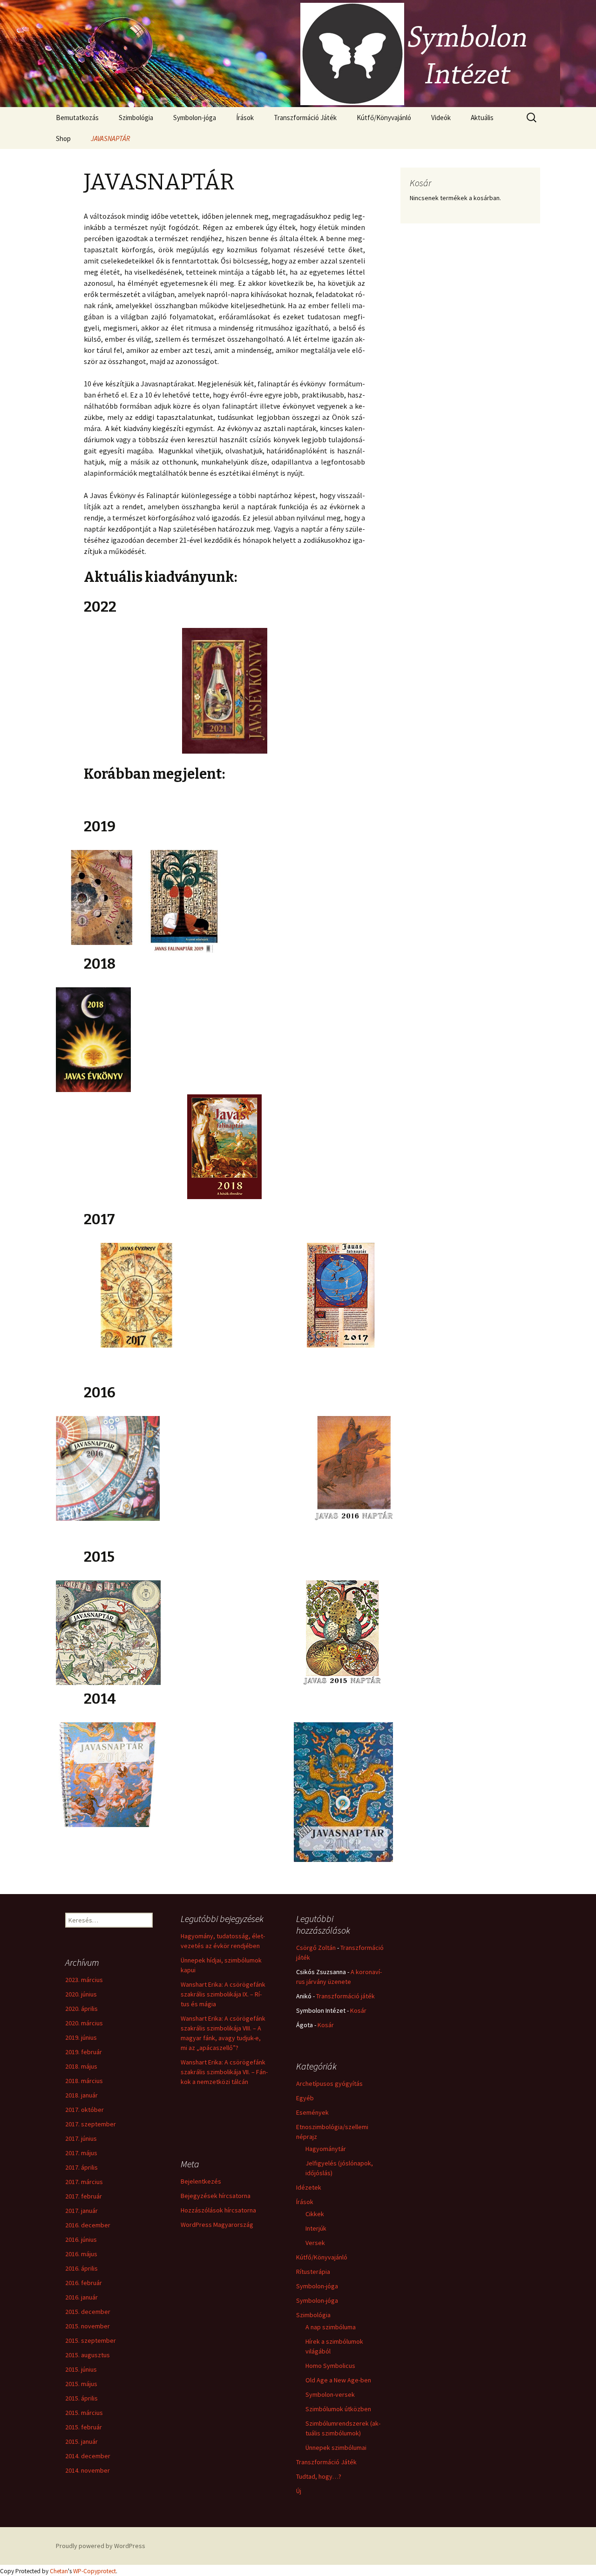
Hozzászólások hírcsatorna (218, 2210)
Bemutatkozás (77, 118)
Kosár (358, 2010)
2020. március (84, 2023)
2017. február (84, 2196)
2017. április (81, 2167)
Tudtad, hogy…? (319, 2476)
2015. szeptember (91, 2340)
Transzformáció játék (345, 1996)
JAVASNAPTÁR (110, 138)
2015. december (88, 2312)
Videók (441, 118)
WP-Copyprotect (95, 2571)
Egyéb (305, 2098)
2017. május (81, 2153)
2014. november (88, 2470)
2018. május (81, 2066)
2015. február (84, 2427)
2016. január (81, 2297)
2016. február (84, 2283)
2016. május (81, 2254)
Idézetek (309, 2187)
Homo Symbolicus (330, 2366)
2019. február (84, 2052)
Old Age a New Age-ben (338, 2380)
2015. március (84, 2413)
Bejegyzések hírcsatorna (216, 2196)
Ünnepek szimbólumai (336, 2448)
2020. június (81, 1994)
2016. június (81, 2239)
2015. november (88, 2326)
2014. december (88, 2456)
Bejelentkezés (201, 2181)
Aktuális (482, 118)
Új (299, 2491)
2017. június (81, 2138)
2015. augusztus (88, 2355)
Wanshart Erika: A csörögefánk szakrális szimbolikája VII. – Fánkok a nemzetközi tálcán (224, 2072)
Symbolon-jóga (195, 118)
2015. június (81, 2369)
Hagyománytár (326, 2149)
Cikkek (315, 2214)
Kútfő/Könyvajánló (384, 118)
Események (312, 2112)
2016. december (88, 2225)
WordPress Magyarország (217, 2225)
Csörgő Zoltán (316, 1948)
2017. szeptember (91, 2124)
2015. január (81, 2441)
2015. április (81, 2398)
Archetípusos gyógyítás (329, 2084)
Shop (63, 138)
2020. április (81, 2009)
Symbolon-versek (330, 2394)
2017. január (81, 2211)
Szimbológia (136, 118)
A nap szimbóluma (331, 2327)
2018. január (81, 2095)
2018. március (84, 2081)
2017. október (85, 2110)
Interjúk (316, 2228)
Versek (315, 2243)
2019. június (81, 2037)
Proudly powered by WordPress (101, 2546)
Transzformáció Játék (305, 118)
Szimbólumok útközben (338, 2409)
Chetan (59, 2571)
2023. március (84, 1980)
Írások (245, 118)
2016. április (81, 2268)
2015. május (81, 2384)
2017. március (84, 2182)
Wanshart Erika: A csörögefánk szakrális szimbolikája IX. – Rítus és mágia (223, 1994)
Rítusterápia (313, 2272)
